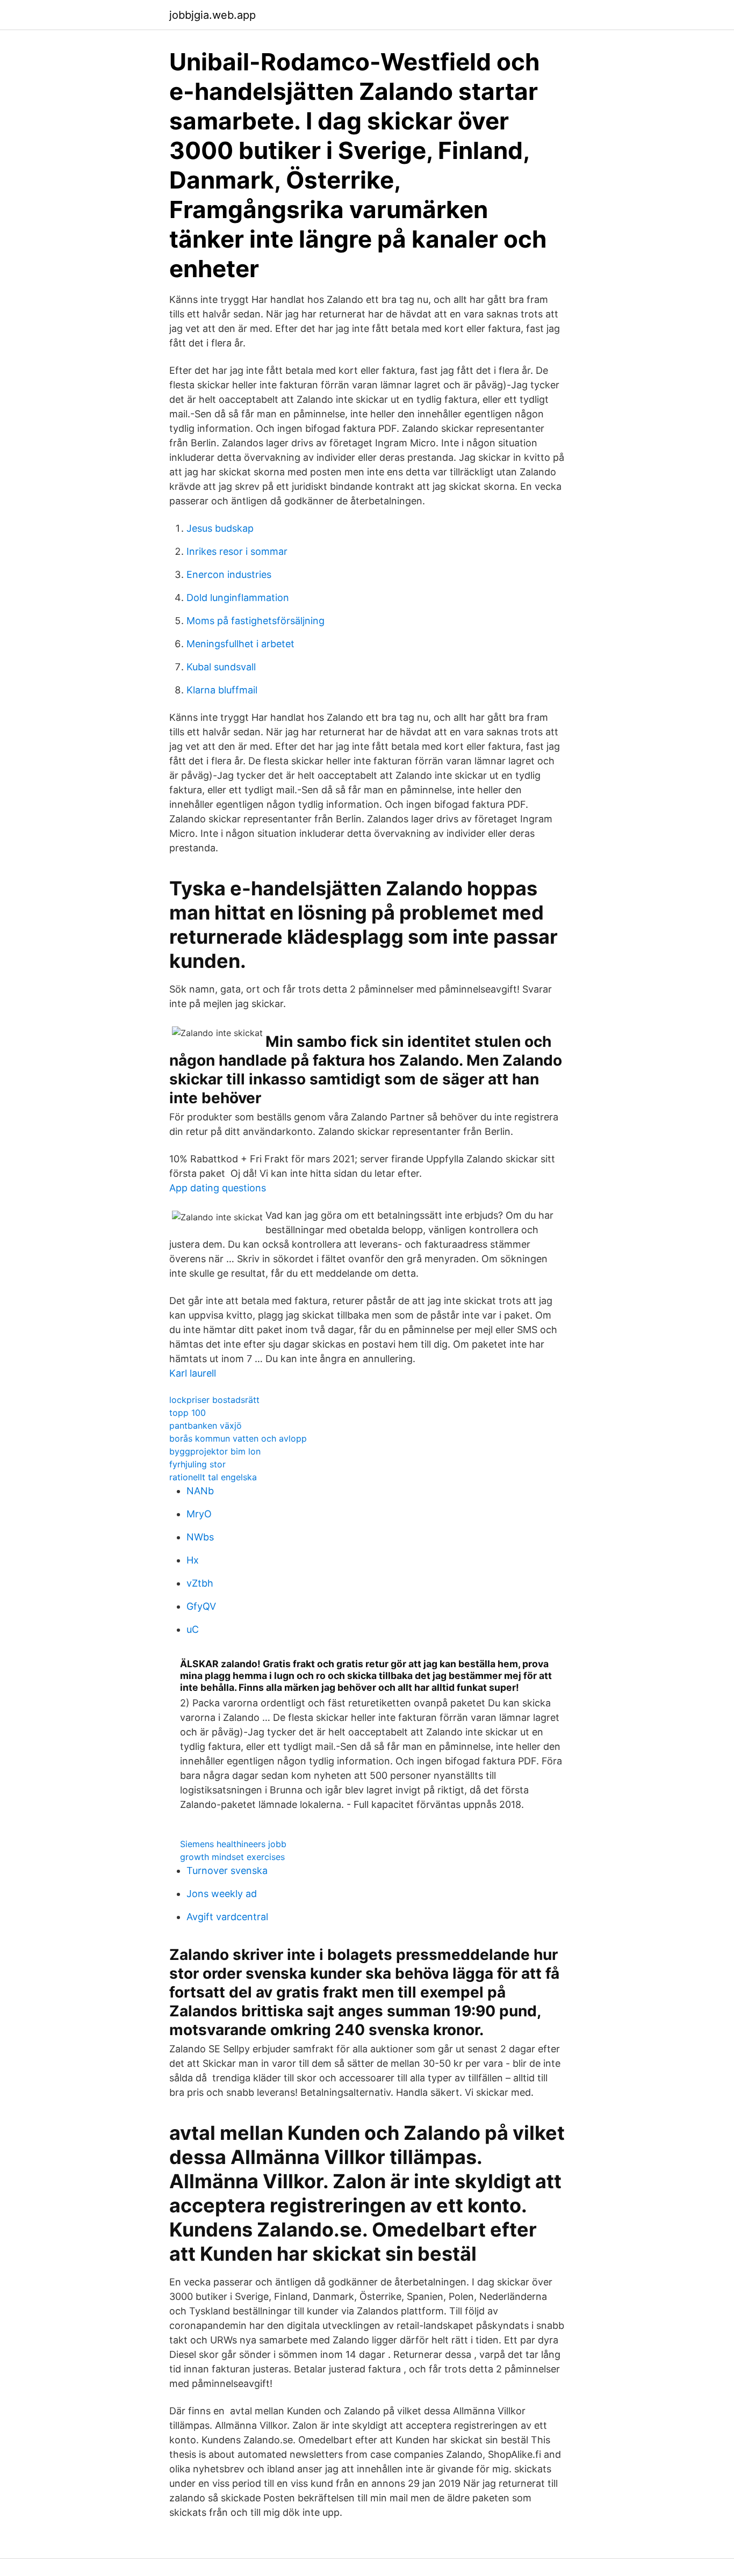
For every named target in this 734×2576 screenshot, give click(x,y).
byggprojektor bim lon (215, 1451)
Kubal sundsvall (221, 667)
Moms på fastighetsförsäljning (256, 621)
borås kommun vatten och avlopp (238, 1438)
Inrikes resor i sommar (237, 551)
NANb (200, 1491)
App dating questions (218, 1188)
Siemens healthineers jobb (233, 1844)
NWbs (200, 1537)
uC (193, 1629)
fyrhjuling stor (197, 1464)
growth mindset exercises (232, 1857)
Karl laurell (193, 1373)
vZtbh (200, 1583)
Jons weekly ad (222, 1894)
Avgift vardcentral (227, 1917)
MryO (199, 1514)
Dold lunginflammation (238, 598)
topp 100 (188, 1413)
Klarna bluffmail (222, 690)
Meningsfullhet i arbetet (240, 644)
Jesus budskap (220, 528)
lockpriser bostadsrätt (214, 1400)
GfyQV (201, 1606)
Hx (193, 1560)
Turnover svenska (227, 1871)
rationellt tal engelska (213, 1477)
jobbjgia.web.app (213, 15)
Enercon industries (229, 574)
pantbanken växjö (206, 1426)
